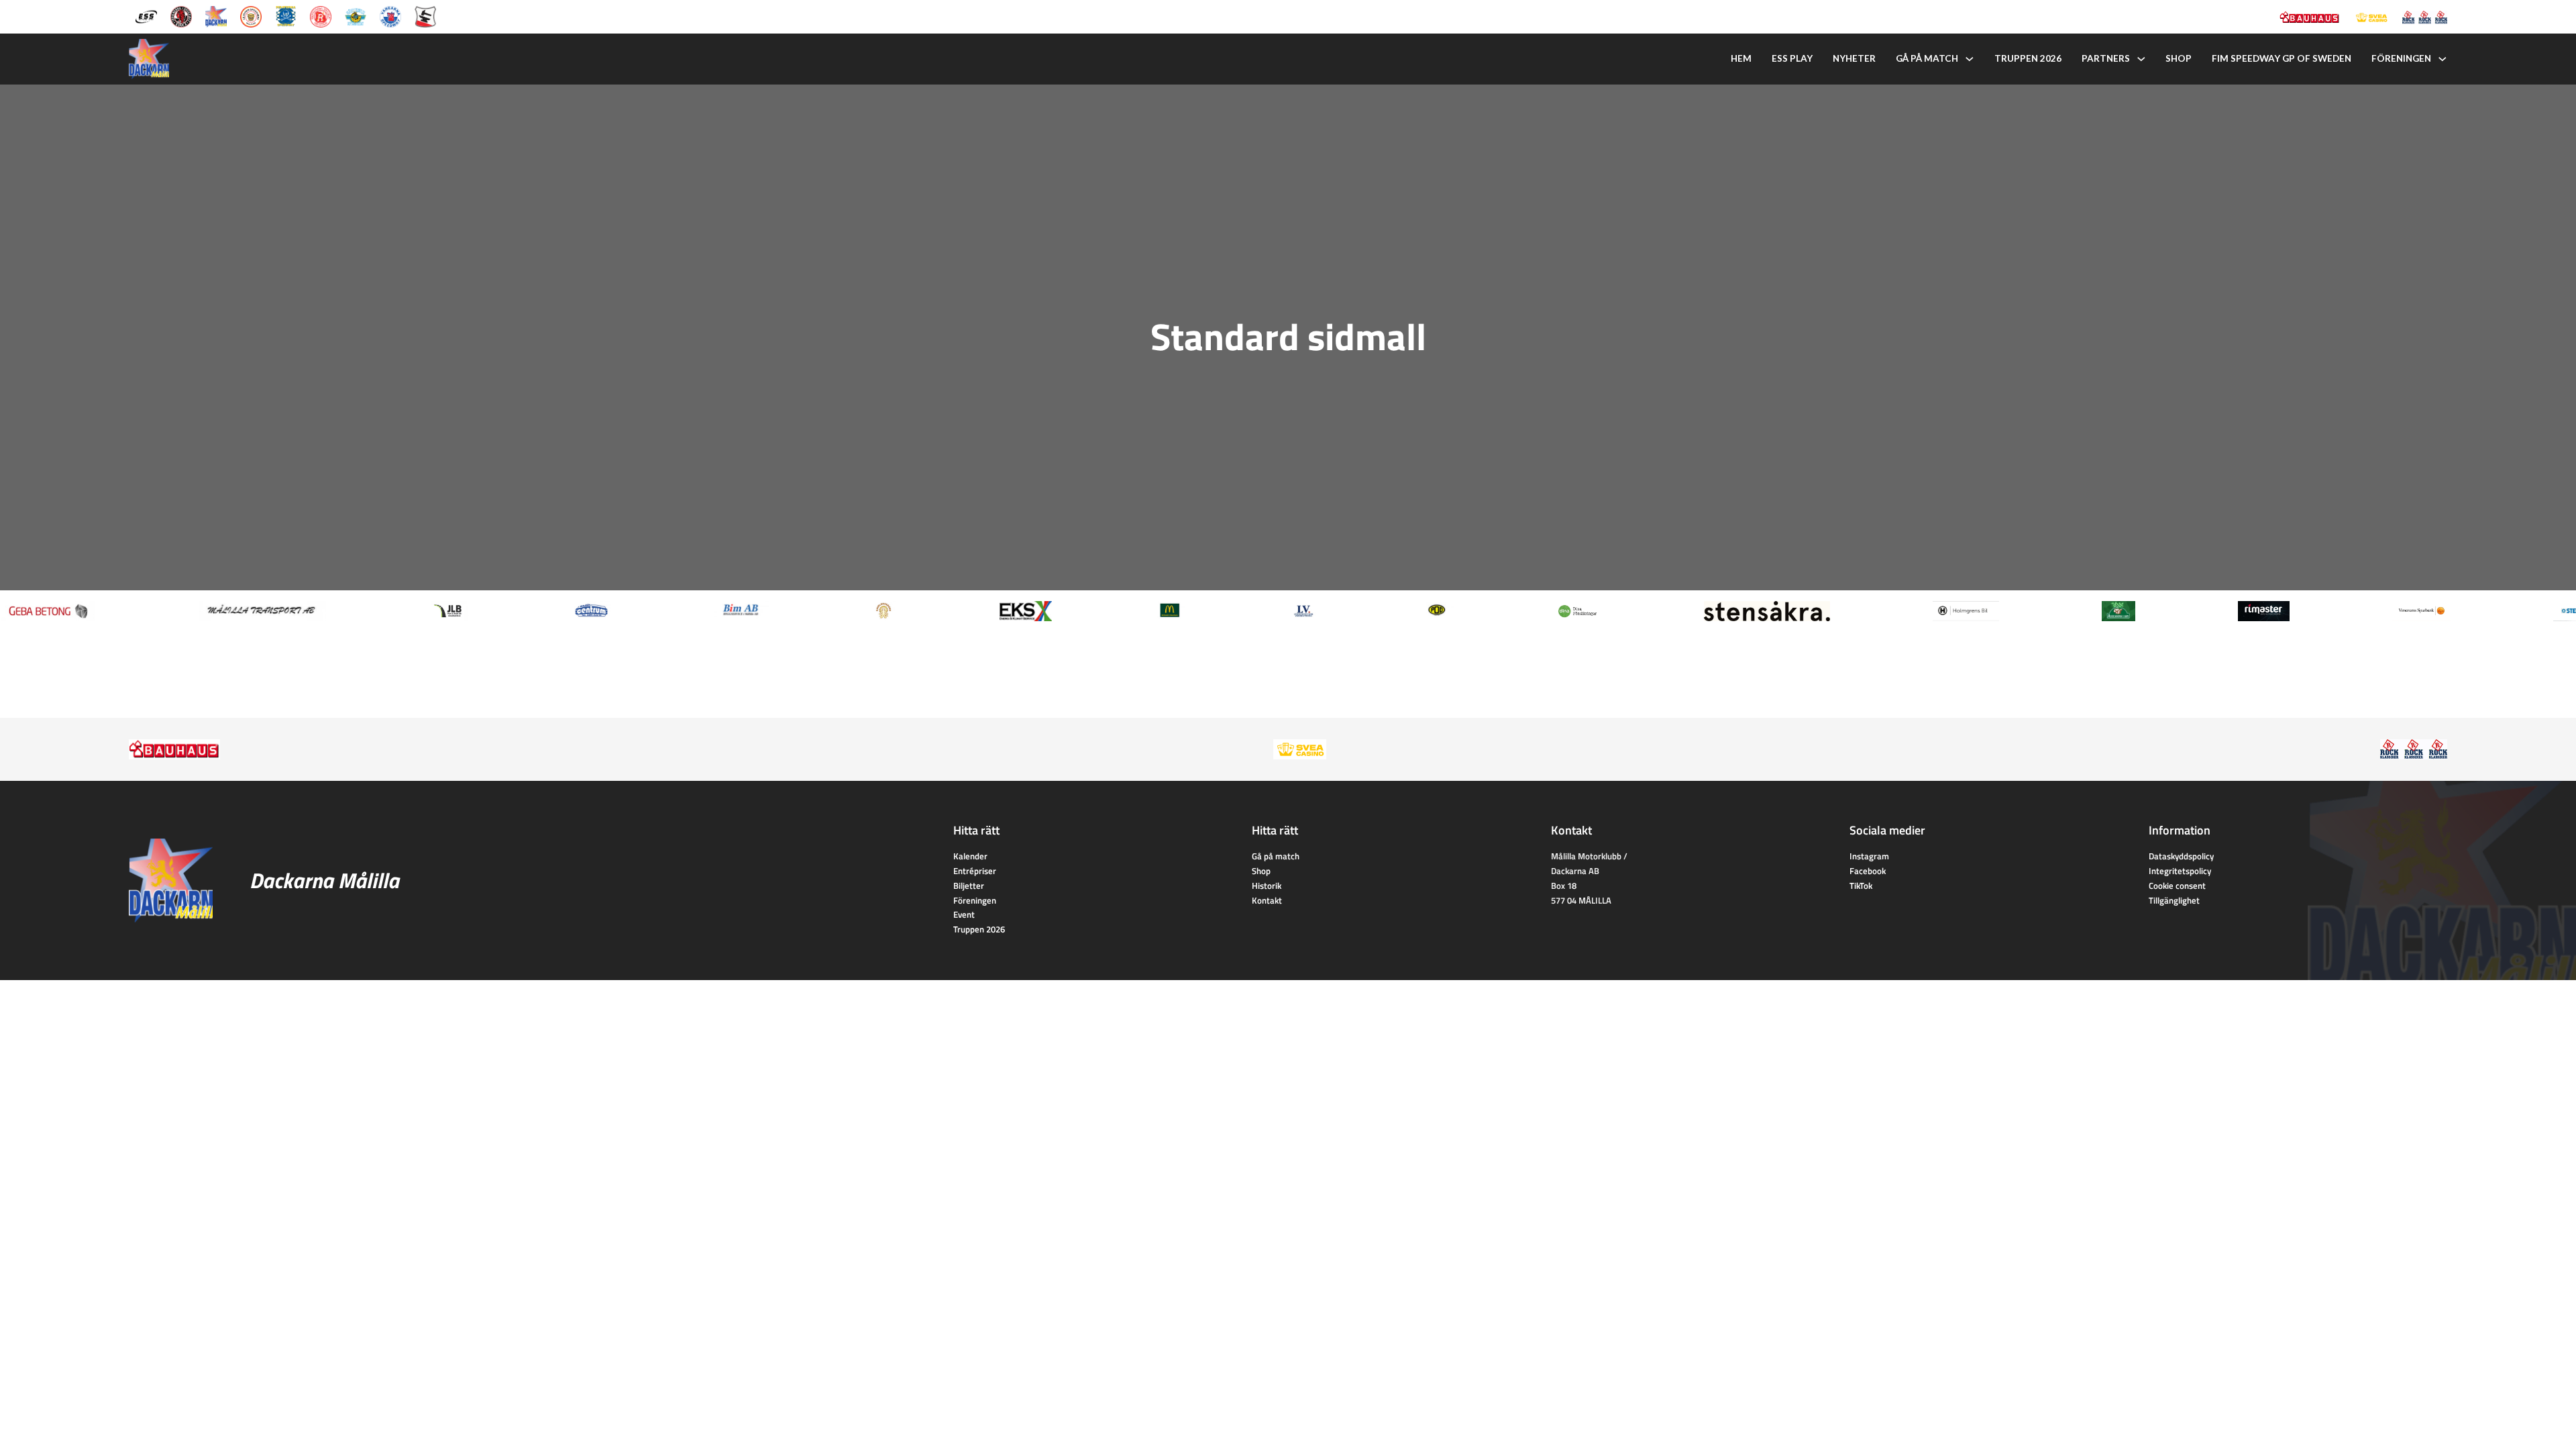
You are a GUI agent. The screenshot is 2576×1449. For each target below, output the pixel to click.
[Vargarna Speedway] (390, 15)
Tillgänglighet (2174, 900)
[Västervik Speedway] (356, 15)
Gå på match (1927, 58)
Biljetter (969, 885)
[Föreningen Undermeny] (2443, 59)
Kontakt (1267, 900)
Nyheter (1854, 58)
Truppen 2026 (2028, 58)
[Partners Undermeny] (2141, 59)
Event (964, 914)
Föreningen (2401, 58)
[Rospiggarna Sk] (321, 15)
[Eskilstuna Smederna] (425, 15)
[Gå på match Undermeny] (1970, 59)
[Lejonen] (251, 15)
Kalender (970, 856)
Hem (1741, 58)
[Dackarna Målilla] (216, 15)
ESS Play (1792, 58)
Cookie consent (2177, 885)
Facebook (1868, 871)
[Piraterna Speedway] (286, 15)
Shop (2179, 58)
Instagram (1869, 856)
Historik (1267, 885)
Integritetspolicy (2180, 871)
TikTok (1861, 885)
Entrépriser (975, 871)
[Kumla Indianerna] (181, 15)
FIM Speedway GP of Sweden (2282, 58)
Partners (2106, 58)
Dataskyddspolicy (2181, 856)
